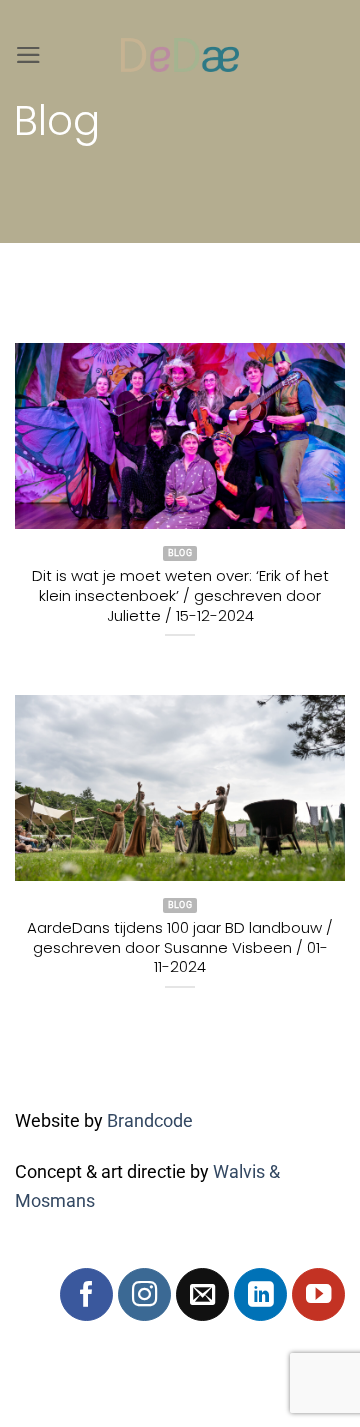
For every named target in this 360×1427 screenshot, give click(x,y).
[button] (28, 55)
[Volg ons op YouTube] (318, 1294)
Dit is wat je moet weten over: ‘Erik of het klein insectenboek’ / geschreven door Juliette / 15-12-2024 (180, 595)
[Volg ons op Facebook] (86, 1294)
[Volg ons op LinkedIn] (260, 1294)
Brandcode (150, 1121)
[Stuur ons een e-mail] (202, 1294)
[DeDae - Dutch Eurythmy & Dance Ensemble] (180, 55)
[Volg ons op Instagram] (144, 1294)
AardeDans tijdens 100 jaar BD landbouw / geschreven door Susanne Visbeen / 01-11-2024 (180, 947)
